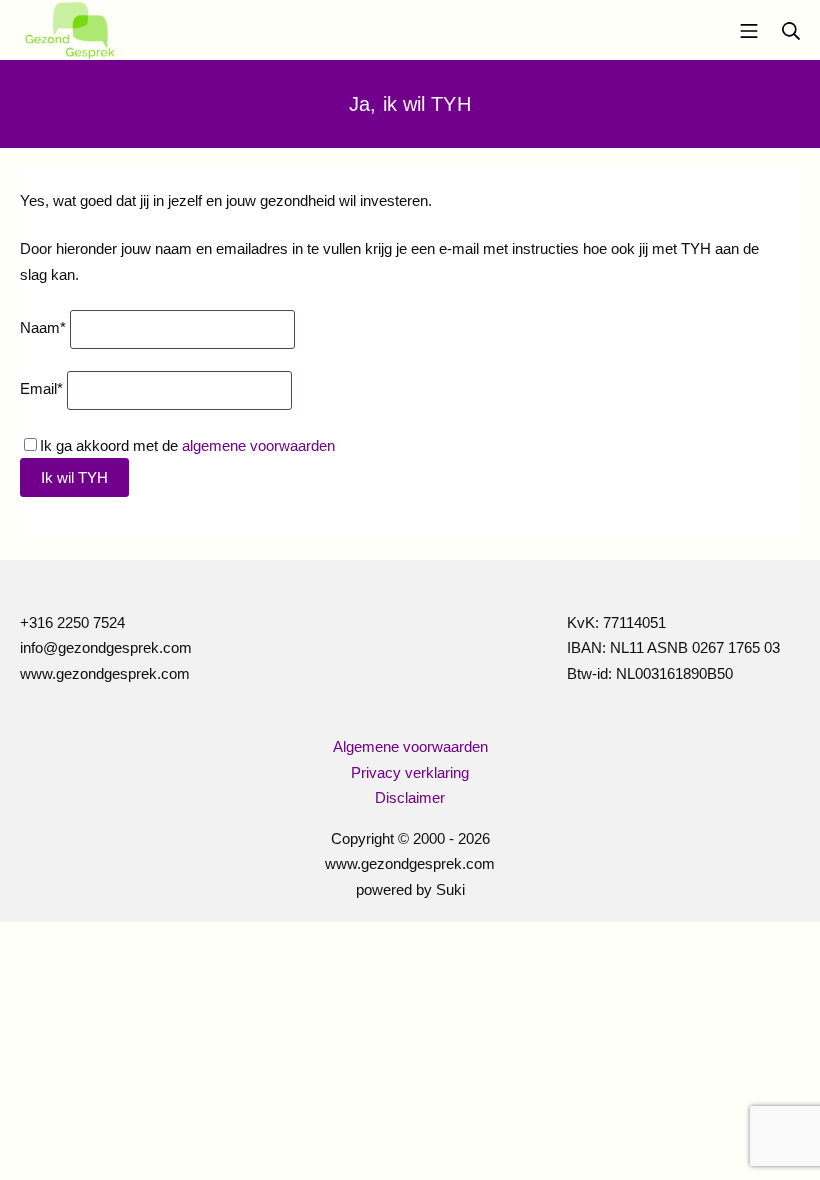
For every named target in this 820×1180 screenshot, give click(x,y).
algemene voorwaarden (258, 445)
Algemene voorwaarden (410, 746)
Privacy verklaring (410, 772)
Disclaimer (410, 797)
